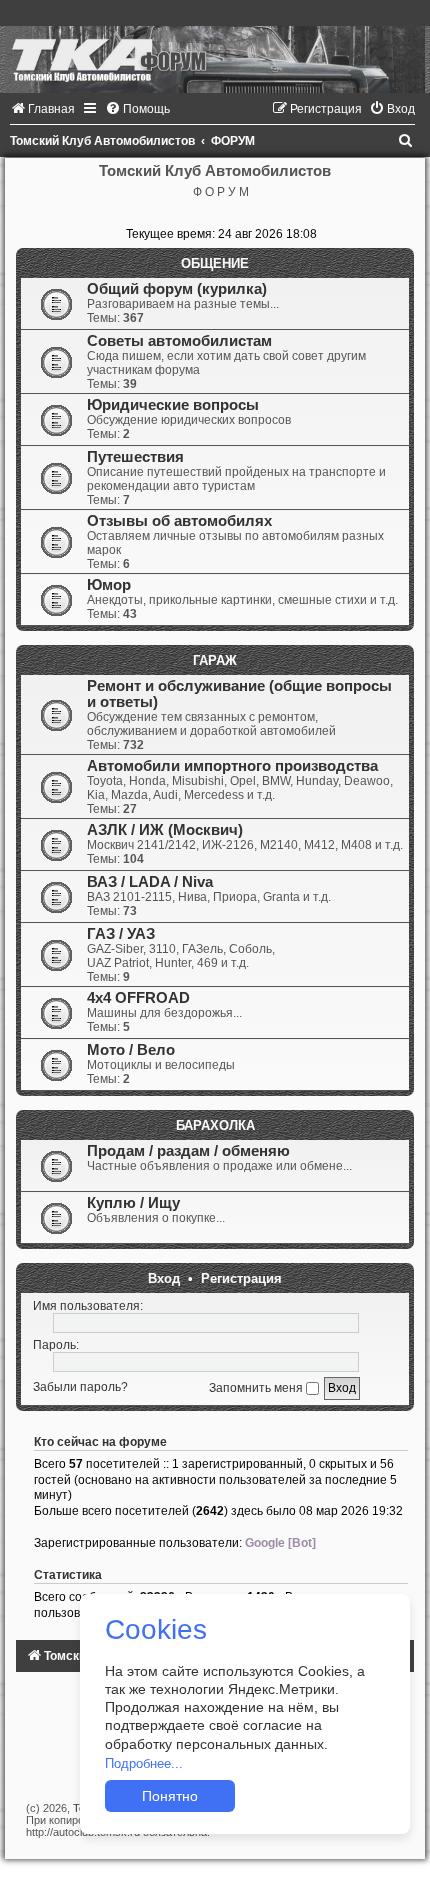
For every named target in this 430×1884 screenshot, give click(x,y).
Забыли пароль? (80, 1388)
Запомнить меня (257, 1388)
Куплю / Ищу (133, 1203)
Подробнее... (144, 1763)
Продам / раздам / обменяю (188, 1151)
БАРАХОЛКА (215, 1125)
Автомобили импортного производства (232, 766)
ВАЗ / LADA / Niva (150, 882)
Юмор (109, 585)
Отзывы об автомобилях (179, 521)
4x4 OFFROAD (138, 998)
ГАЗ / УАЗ (121, 934)
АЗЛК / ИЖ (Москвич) (165, 830)
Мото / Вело (131, 1050)
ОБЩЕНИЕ (215, 263)
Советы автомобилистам (179, 341)
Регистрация (241, 1278)
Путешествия (135, 457)
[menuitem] (42, 109)
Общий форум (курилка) (177, 289)
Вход (164, 1278)
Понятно (170, 1796)
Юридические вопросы (173, 405)
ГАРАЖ (215, 660)
